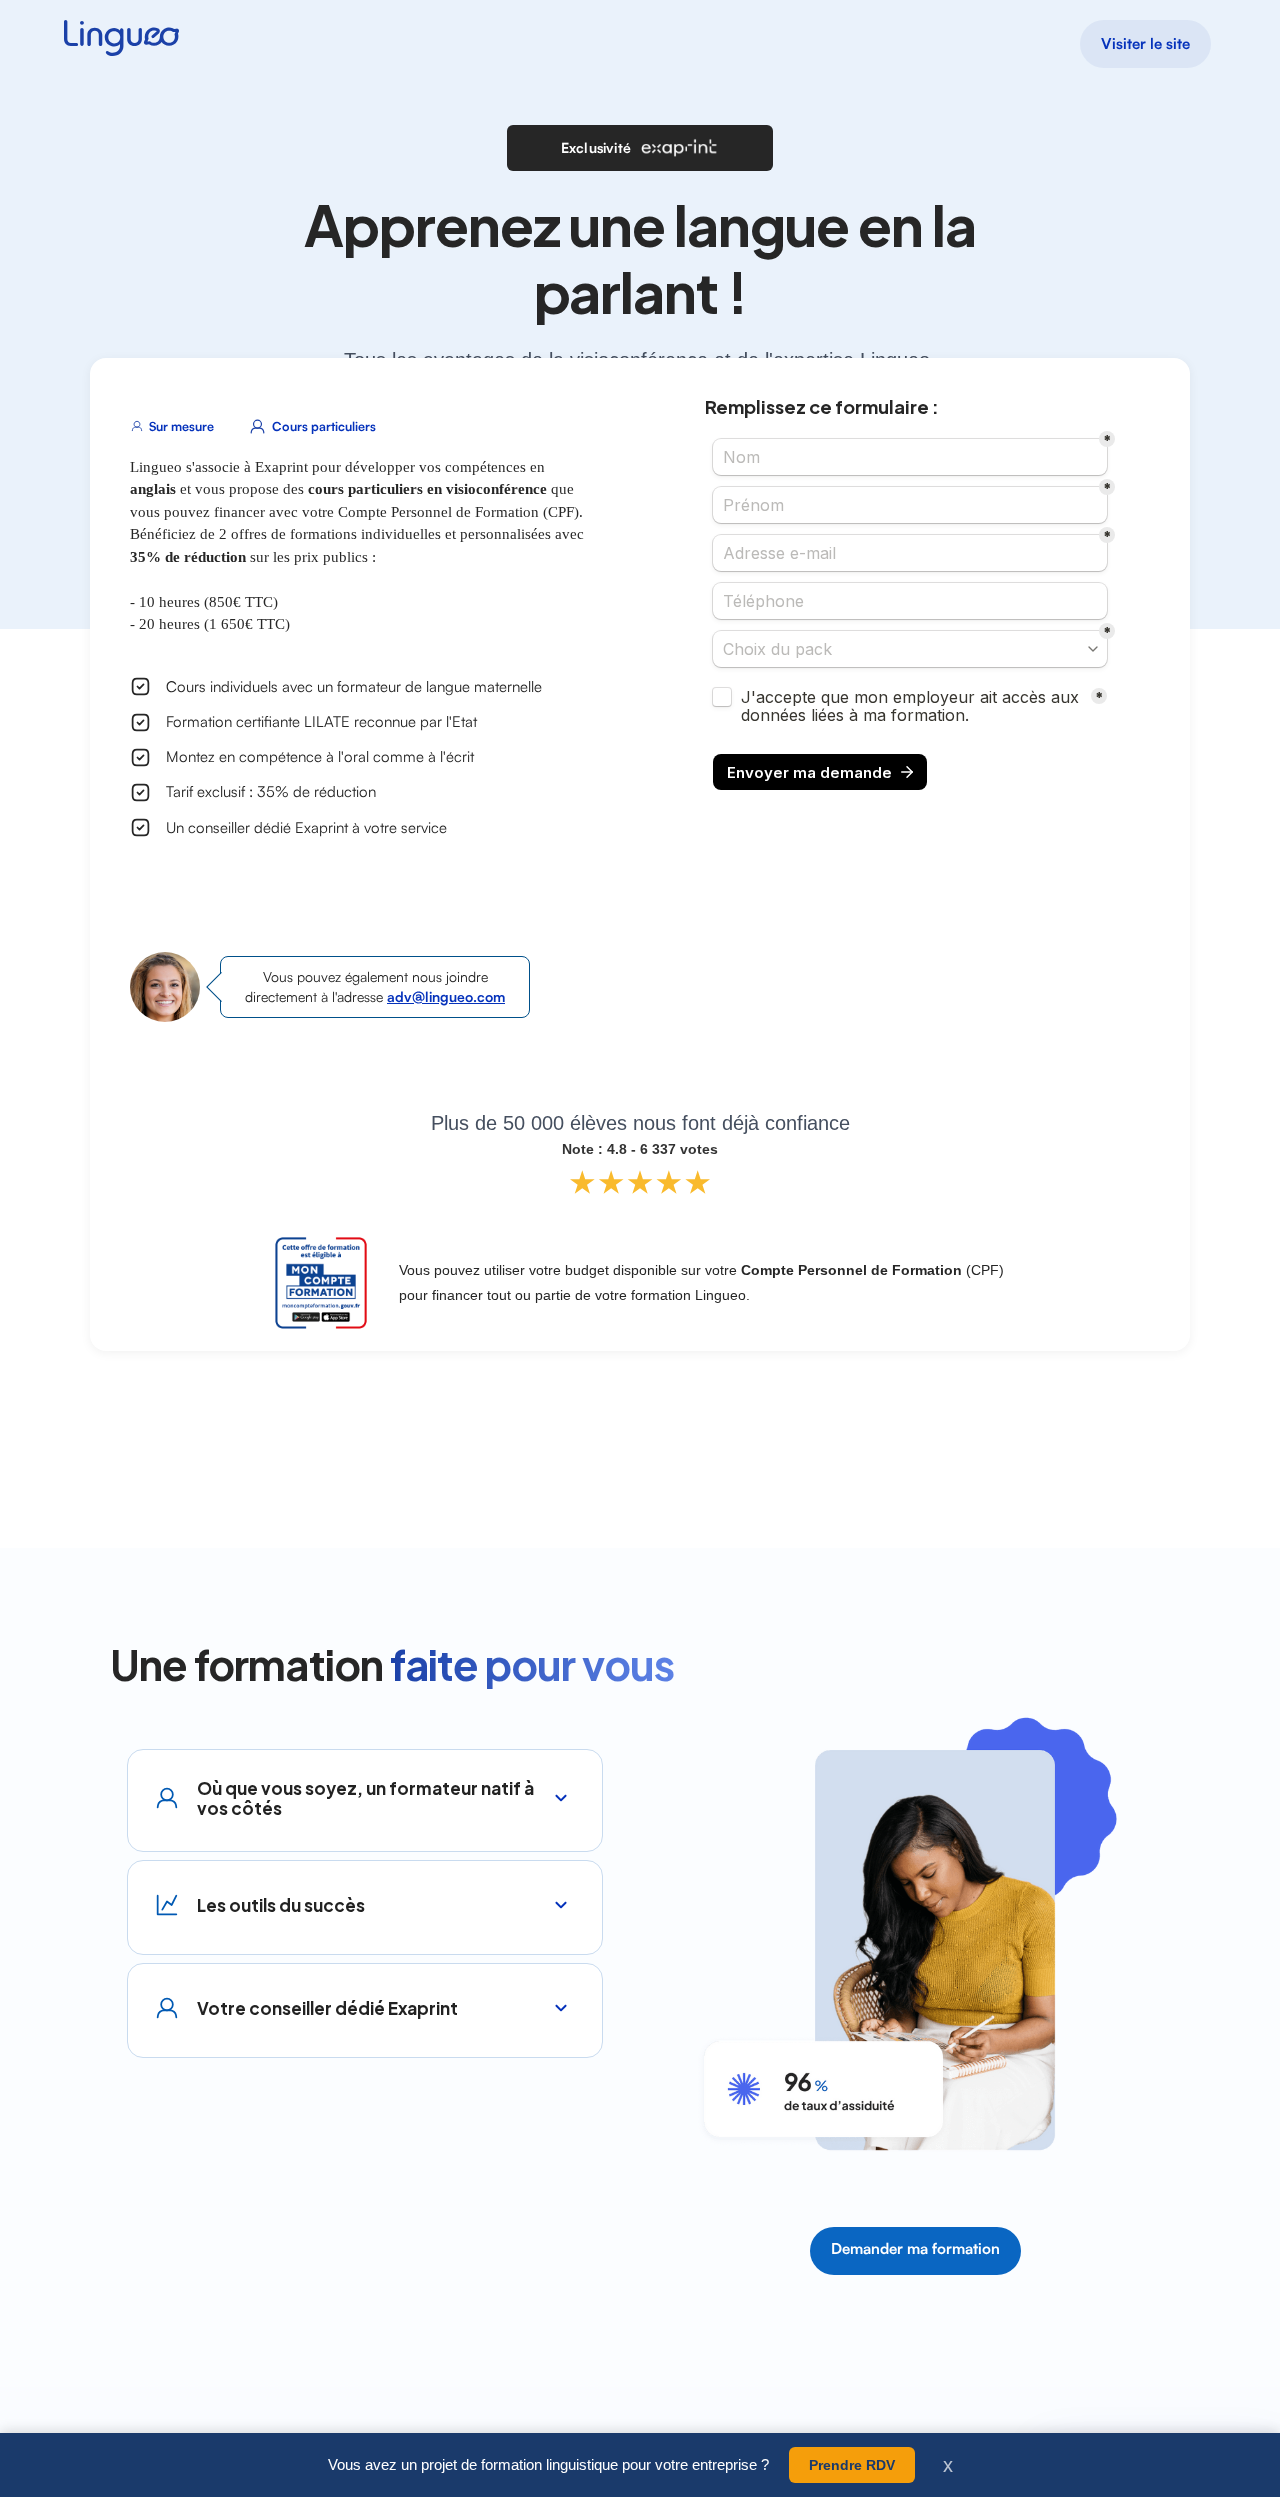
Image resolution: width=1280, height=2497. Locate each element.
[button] (365, 1786)
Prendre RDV (852, 2465)
